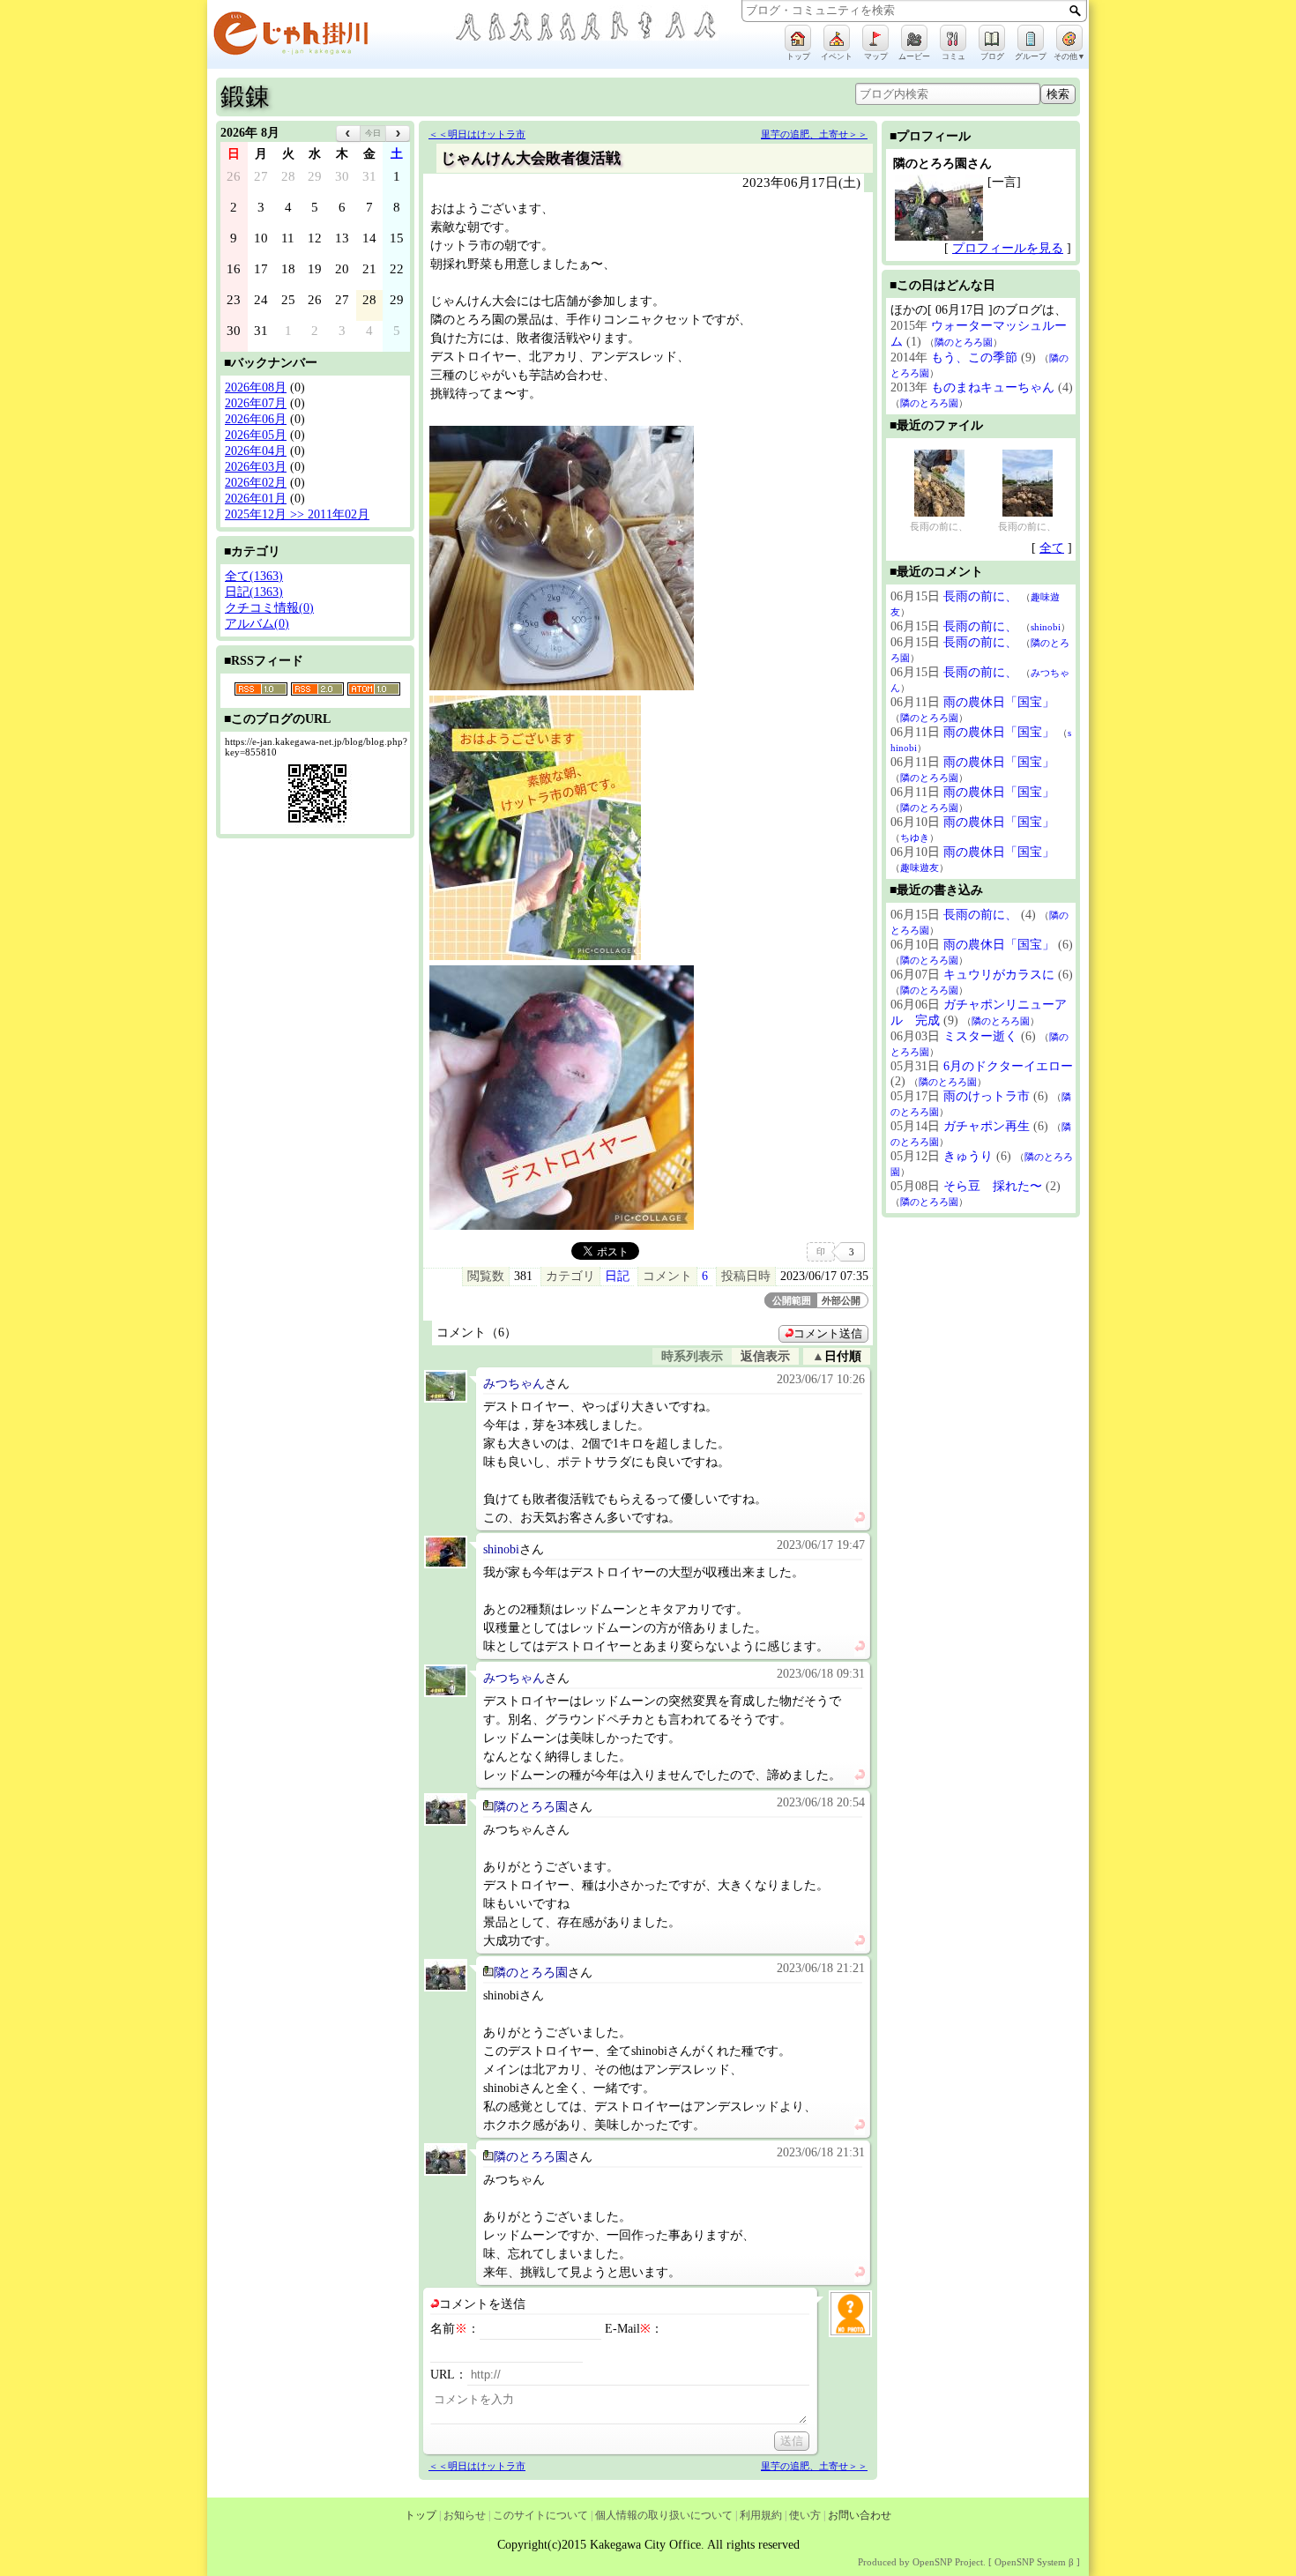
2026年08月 (256, 387)
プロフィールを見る (1008, 248)
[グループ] (1031, 38)
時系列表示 (692, 1356)
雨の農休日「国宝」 (999, 702)
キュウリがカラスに (999, 975)
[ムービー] (914, 38)
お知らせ (465, 2515)
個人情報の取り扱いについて (664, 2515)
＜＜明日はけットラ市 (477, 134)
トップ (421, 2515)
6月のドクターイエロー (1008, 1066)
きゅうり (968, 1156)
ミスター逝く (980, 1036)
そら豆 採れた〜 (993, 1186)
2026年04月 (256, 451)
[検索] (1075, 11)
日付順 (843, 1356)
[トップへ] (331, 37)
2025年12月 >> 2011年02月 (297, 514)
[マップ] (875, 38)
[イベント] (837, 38)
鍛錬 (245, 97)
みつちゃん (514, 1384)
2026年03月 (256, 467)
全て (1052, 548)
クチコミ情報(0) (269, 608)
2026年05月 (256, 435)
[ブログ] (992, 38)
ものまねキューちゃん (993, 387)
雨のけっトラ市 (987, 1096)
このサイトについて (540, 2515)
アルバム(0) (257, 624)
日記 (617, 1276)
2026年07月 (256, 403)
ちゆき (915, 838)
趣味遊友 (920, 867)
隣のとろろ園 (531, 1807)
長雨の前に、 (939, 526)
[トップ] (798, 38)
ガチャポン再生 (987, 1126)
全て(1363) (254, 576)
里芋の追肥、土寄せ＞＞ (814, 134)
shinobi (501, 1549)
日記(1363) (254, 592)
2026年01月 (256, 499)
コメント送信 (828, 1334)
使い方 (805, 2515)
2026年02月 (256, 483)
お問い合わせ (860, 2515)
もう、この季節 (974, 357)
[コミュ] (953, 38)
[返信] (860, 1519)
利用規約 (761, 2515)
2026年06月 (256, 419)
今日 (373, 133)
